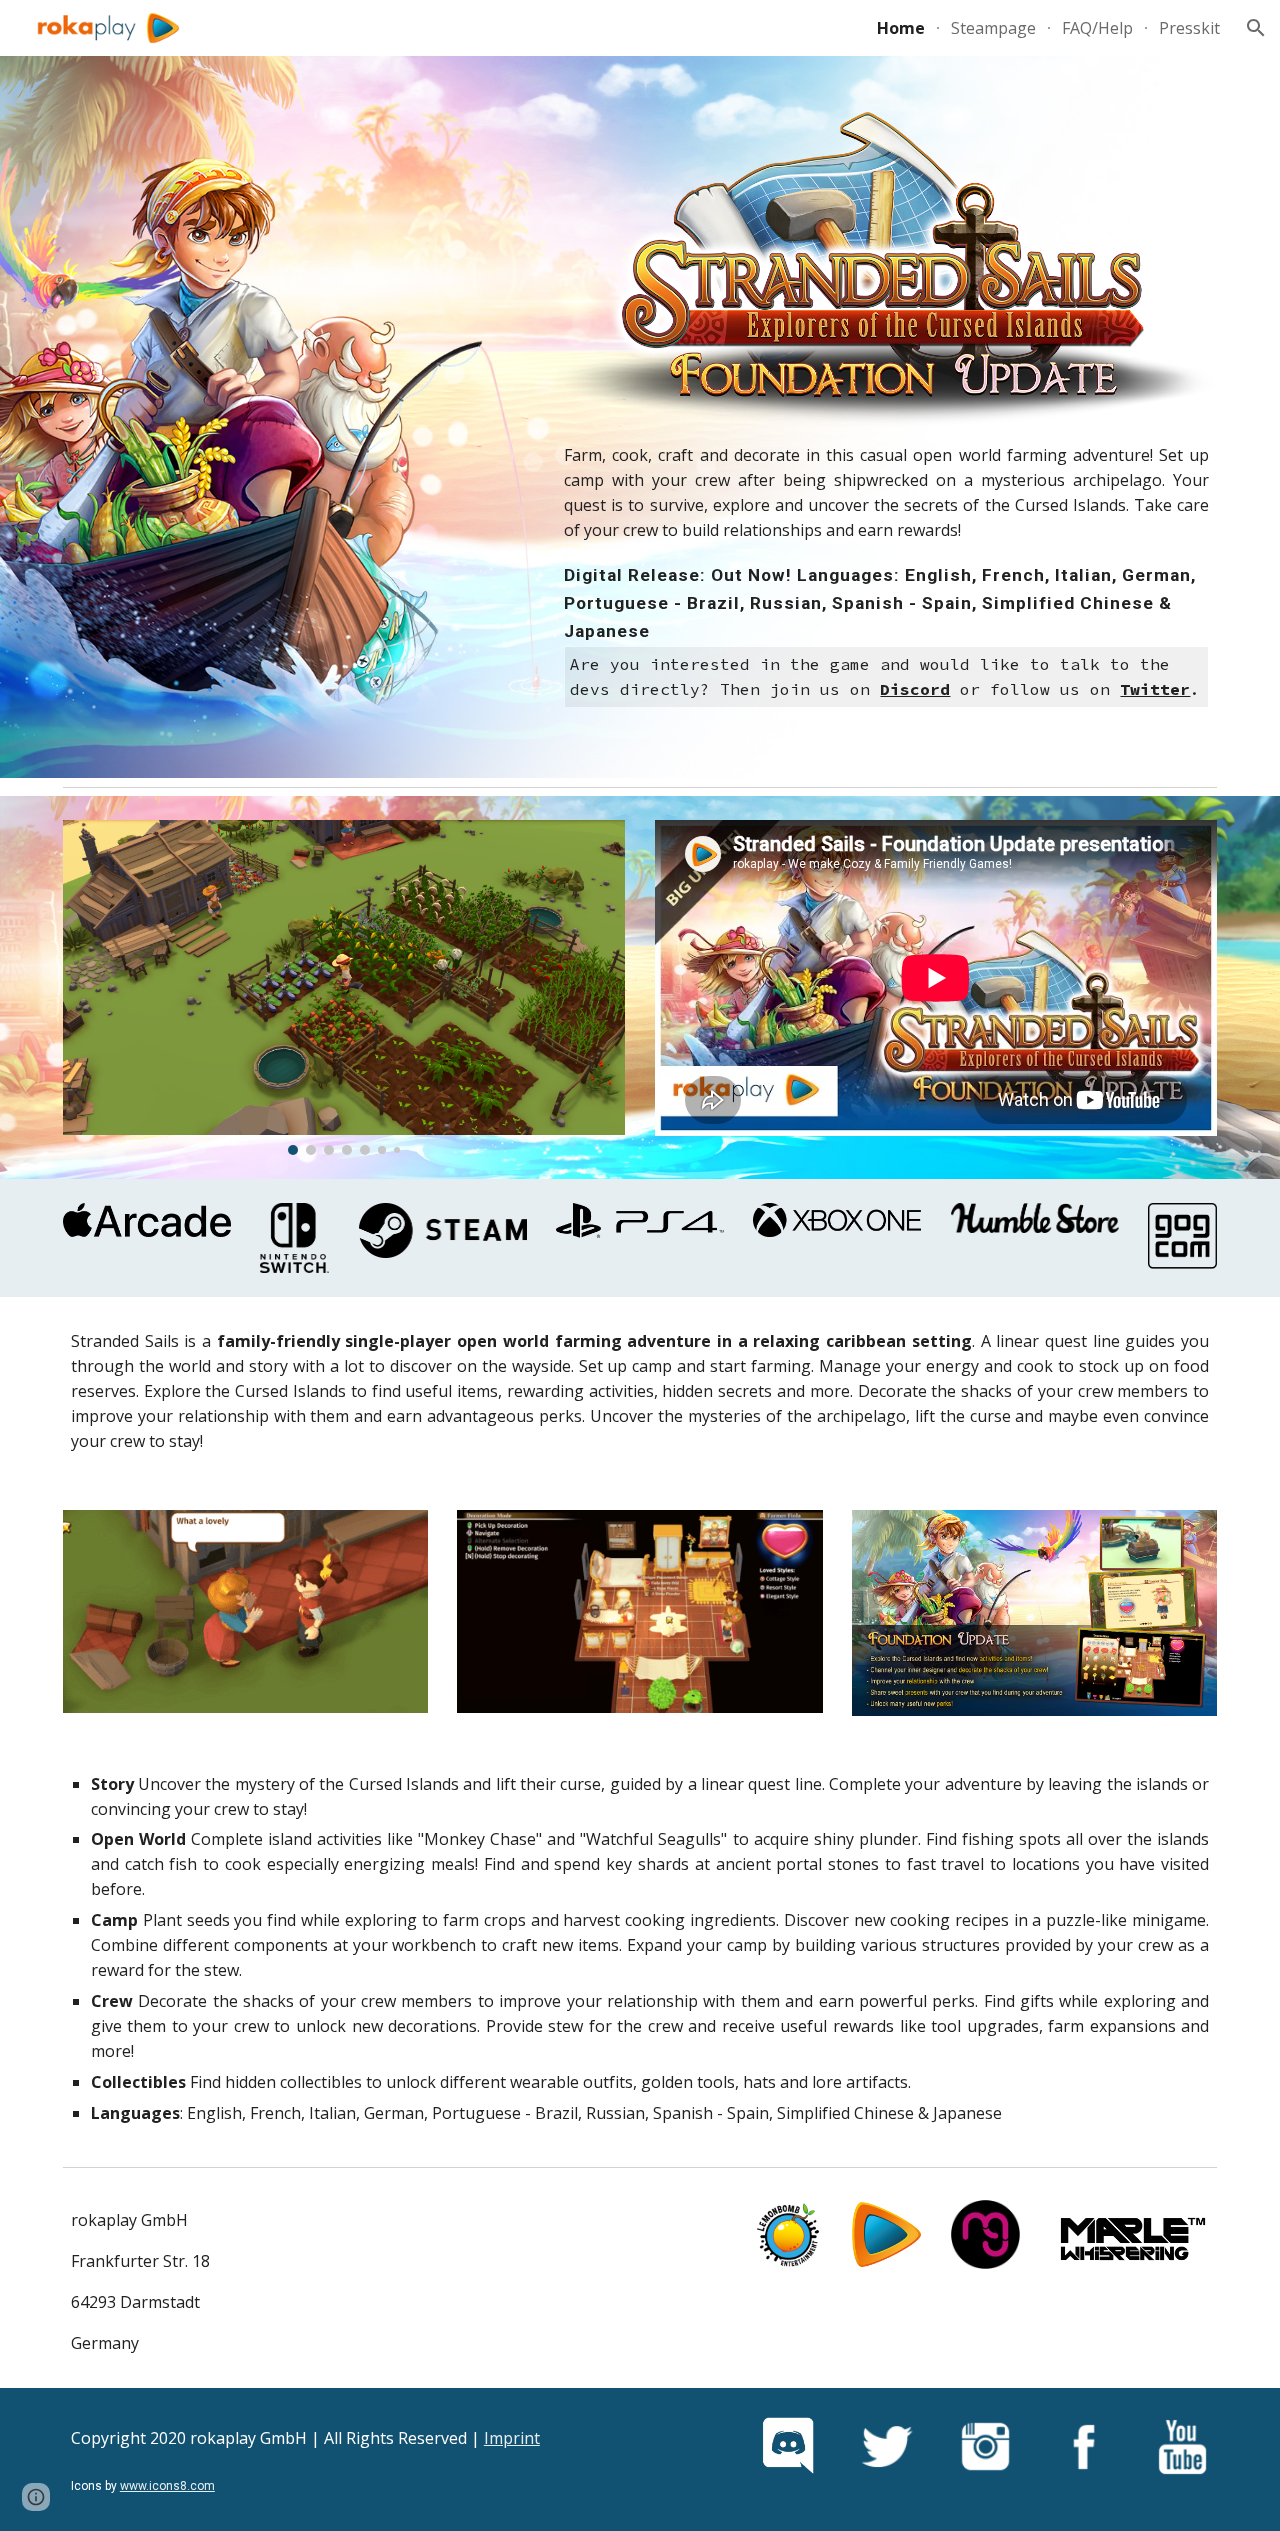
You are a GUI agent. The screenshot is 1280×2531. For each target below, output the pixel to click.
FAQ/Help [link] (1097, 28)
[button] (1256, 28)
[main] (886, 575)
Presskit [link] (1189, 28)
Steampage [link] (993, 28)
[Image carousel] (344, 987)
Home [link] (901, 28)
